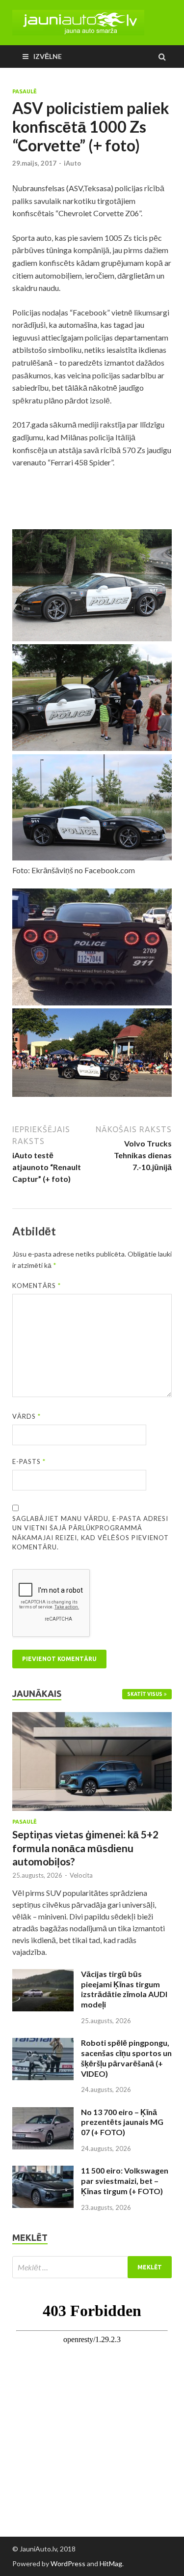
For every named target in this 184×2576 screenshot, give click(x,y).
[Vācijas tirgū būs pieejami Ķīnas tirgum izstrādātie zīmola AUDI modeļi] (43, 1975)
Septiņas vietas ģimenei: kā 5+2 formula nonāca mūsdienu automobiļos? (85, 1848)
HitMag (111, 2563)
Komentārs (37, 1286)
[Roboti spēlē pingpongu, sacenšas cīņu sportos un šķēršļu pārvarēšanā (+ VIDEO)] (43, 2044)
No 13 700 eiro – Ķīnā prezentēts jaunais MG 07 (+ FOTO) (122, 2122)
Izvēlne (48, 56)
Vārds (26, 1416)
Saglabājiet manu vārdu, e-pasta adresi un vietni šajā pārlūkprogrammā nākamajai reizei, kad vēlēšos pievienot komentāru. (91, 1533)
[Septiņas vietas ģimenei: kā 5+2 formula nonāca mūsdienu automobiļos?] (92, 1718)
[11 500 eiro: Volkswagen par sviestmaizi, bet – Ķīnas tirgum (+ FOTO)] (43, 2171)
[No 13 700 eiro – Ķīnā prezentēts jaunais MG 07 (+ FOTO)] (43, 2113)
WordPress (68, 2563)
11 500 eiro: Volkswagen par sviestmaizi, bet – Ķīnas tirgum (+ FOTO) (125, 2181)
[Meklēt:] (92, 2267)
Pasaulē (25, 91)
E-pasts (29, 1461)
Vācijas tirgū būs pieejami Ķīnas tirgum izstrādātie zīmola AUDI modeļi (124, 1989)
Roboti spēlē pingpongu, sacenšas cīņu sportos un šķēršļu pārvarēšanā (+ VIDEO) (126, 2058)
